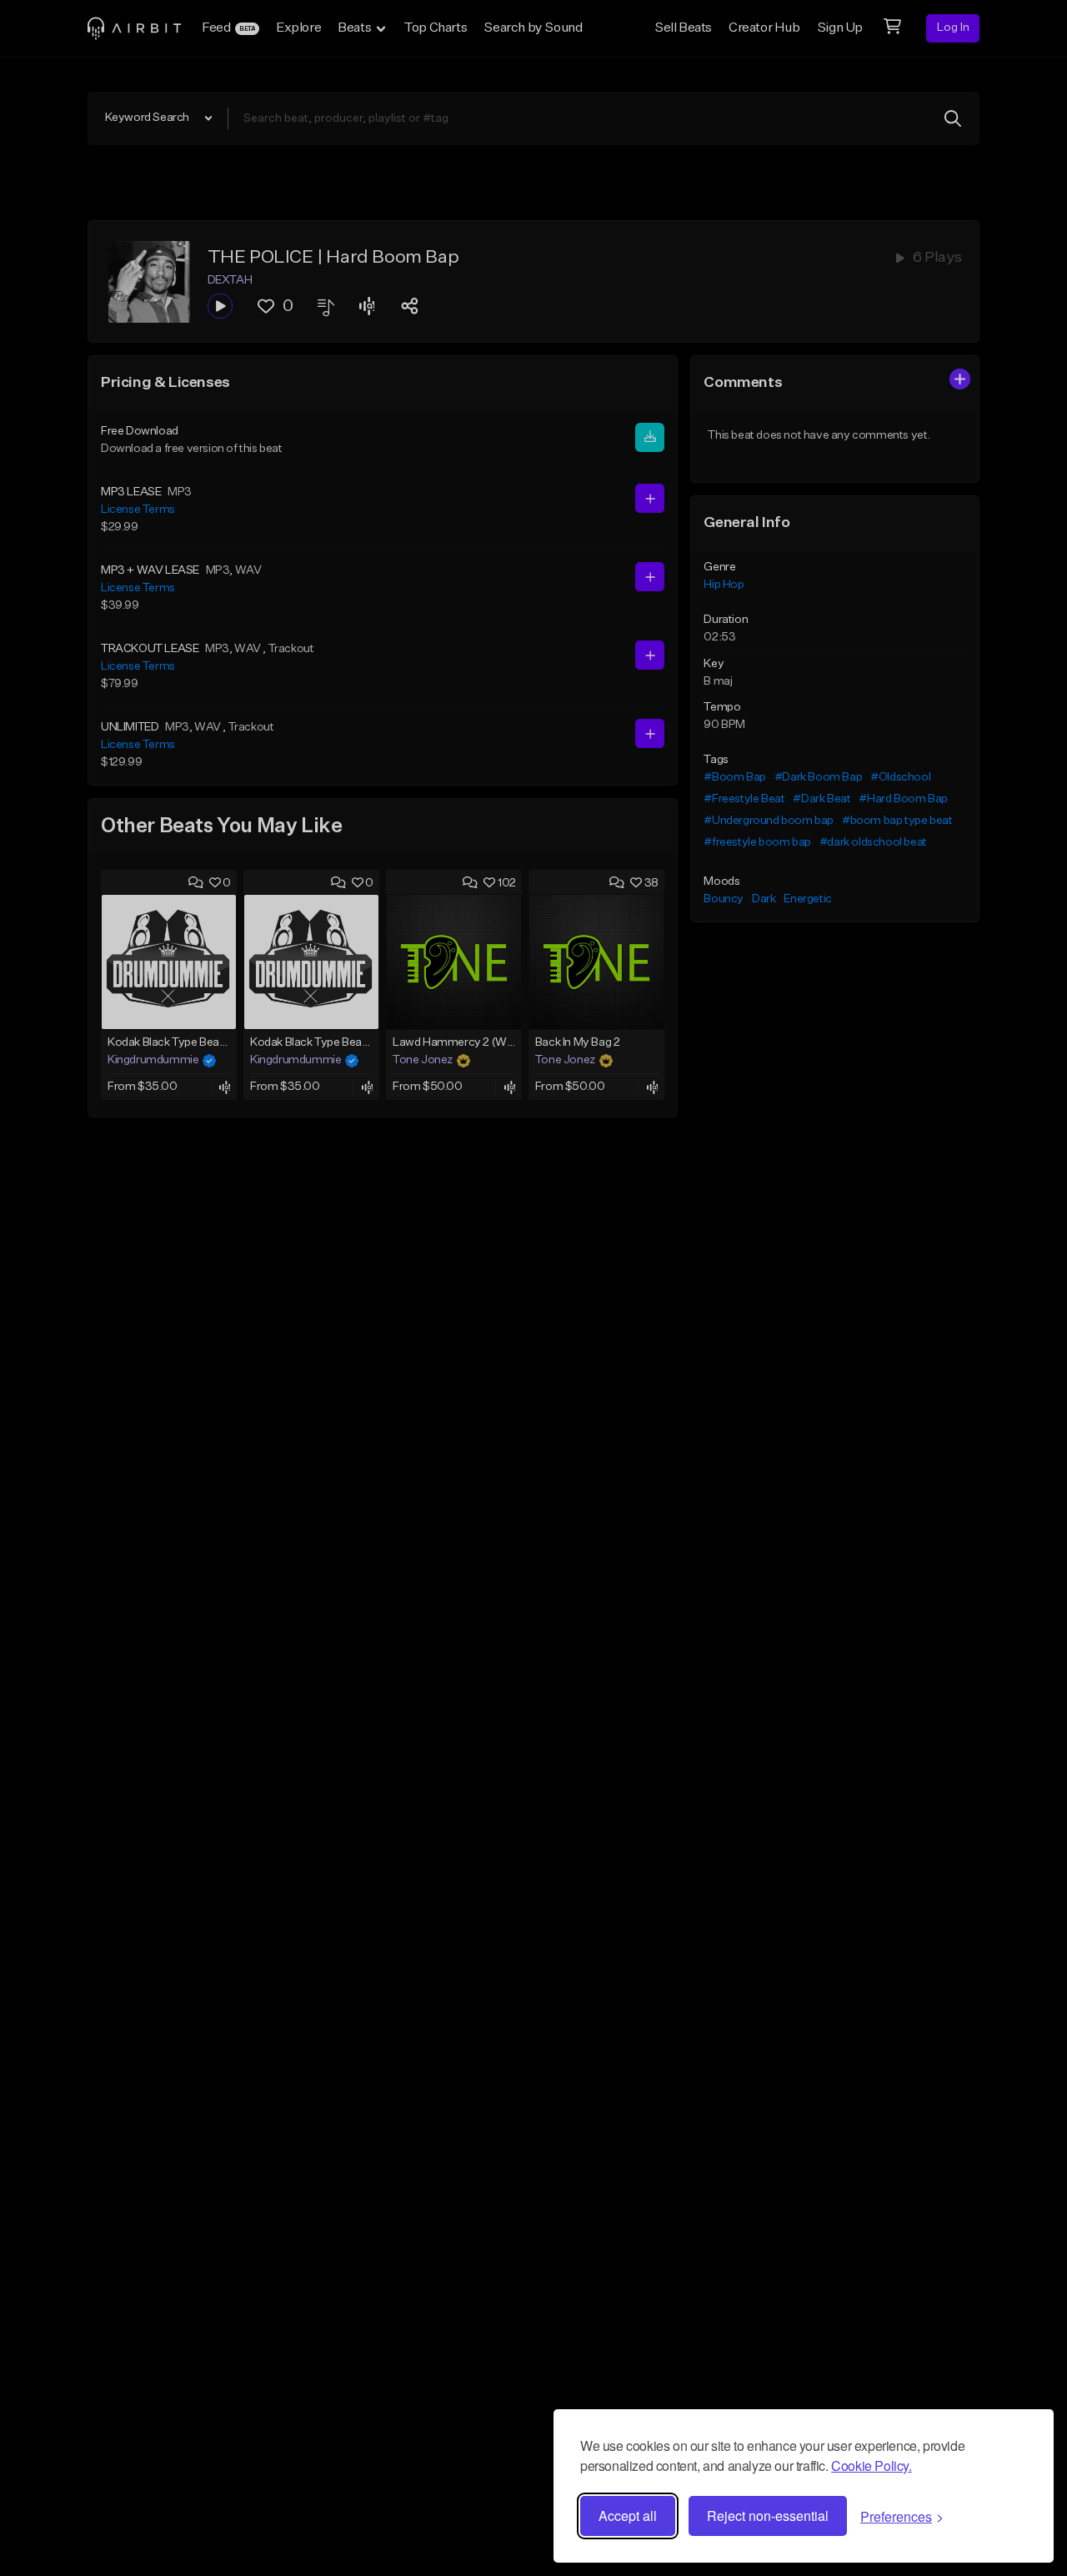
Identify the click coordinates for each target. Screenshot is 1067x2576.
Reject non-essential (768, 2516)
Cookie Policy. (871, 2466)
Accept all (628, 2516)
